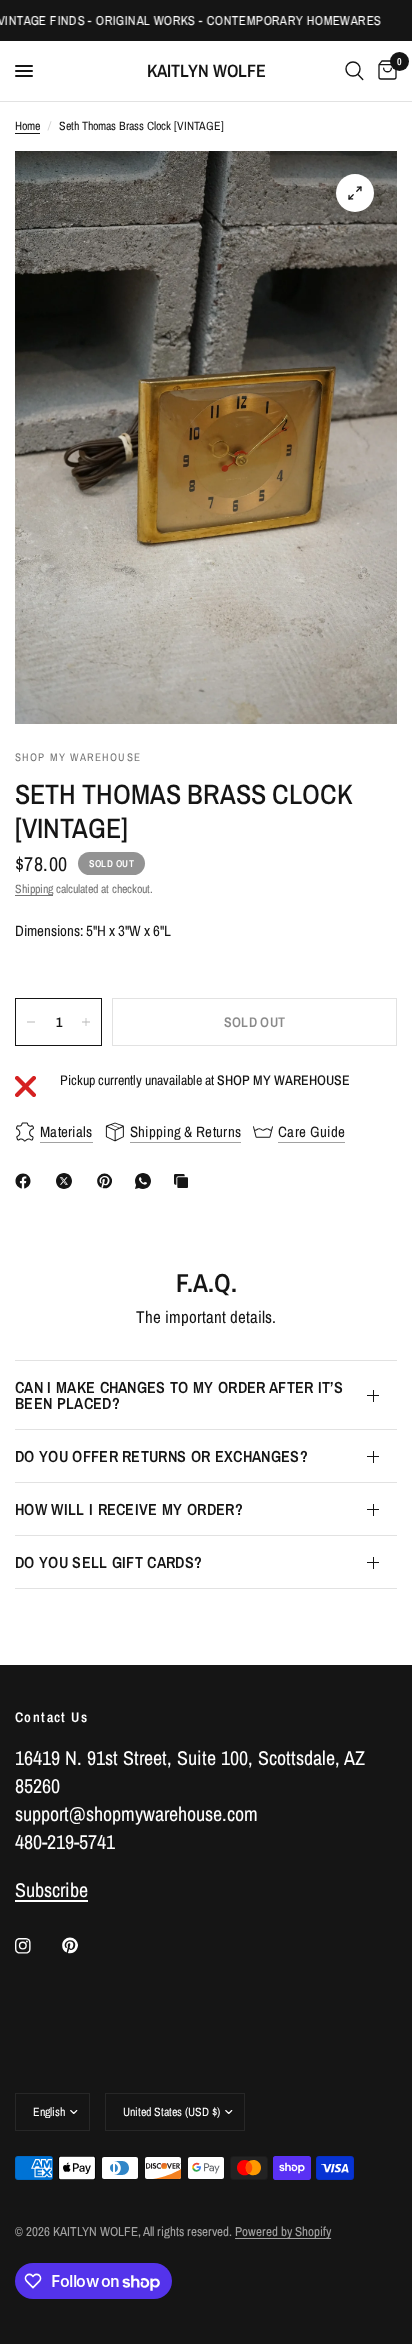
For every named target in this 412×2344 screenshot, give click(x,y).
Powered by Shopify (283, 2231)
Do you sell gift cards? (108, 1562)
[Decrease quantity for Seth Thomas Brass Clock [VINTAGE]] (31, 1022)
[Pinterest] (109, 1181)
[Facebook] (27, 1181)
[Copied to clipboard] (185, 1181)
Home (27, 126)
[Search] (354, 71)
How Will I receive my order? (129, 1509)
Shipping (34, 889)
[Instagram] (37, 1946)
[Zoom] (355, 193)
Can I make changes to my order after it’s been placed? (179, 1395)
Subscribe (51, 1889)
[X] (68, 1181)
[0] (384, 71)
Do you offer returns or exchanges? (161, 1456)
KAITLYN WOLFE (206, 71)
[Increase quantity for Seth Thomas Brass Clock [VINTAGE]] (86, 1022)
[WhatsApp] (147, 1181)
